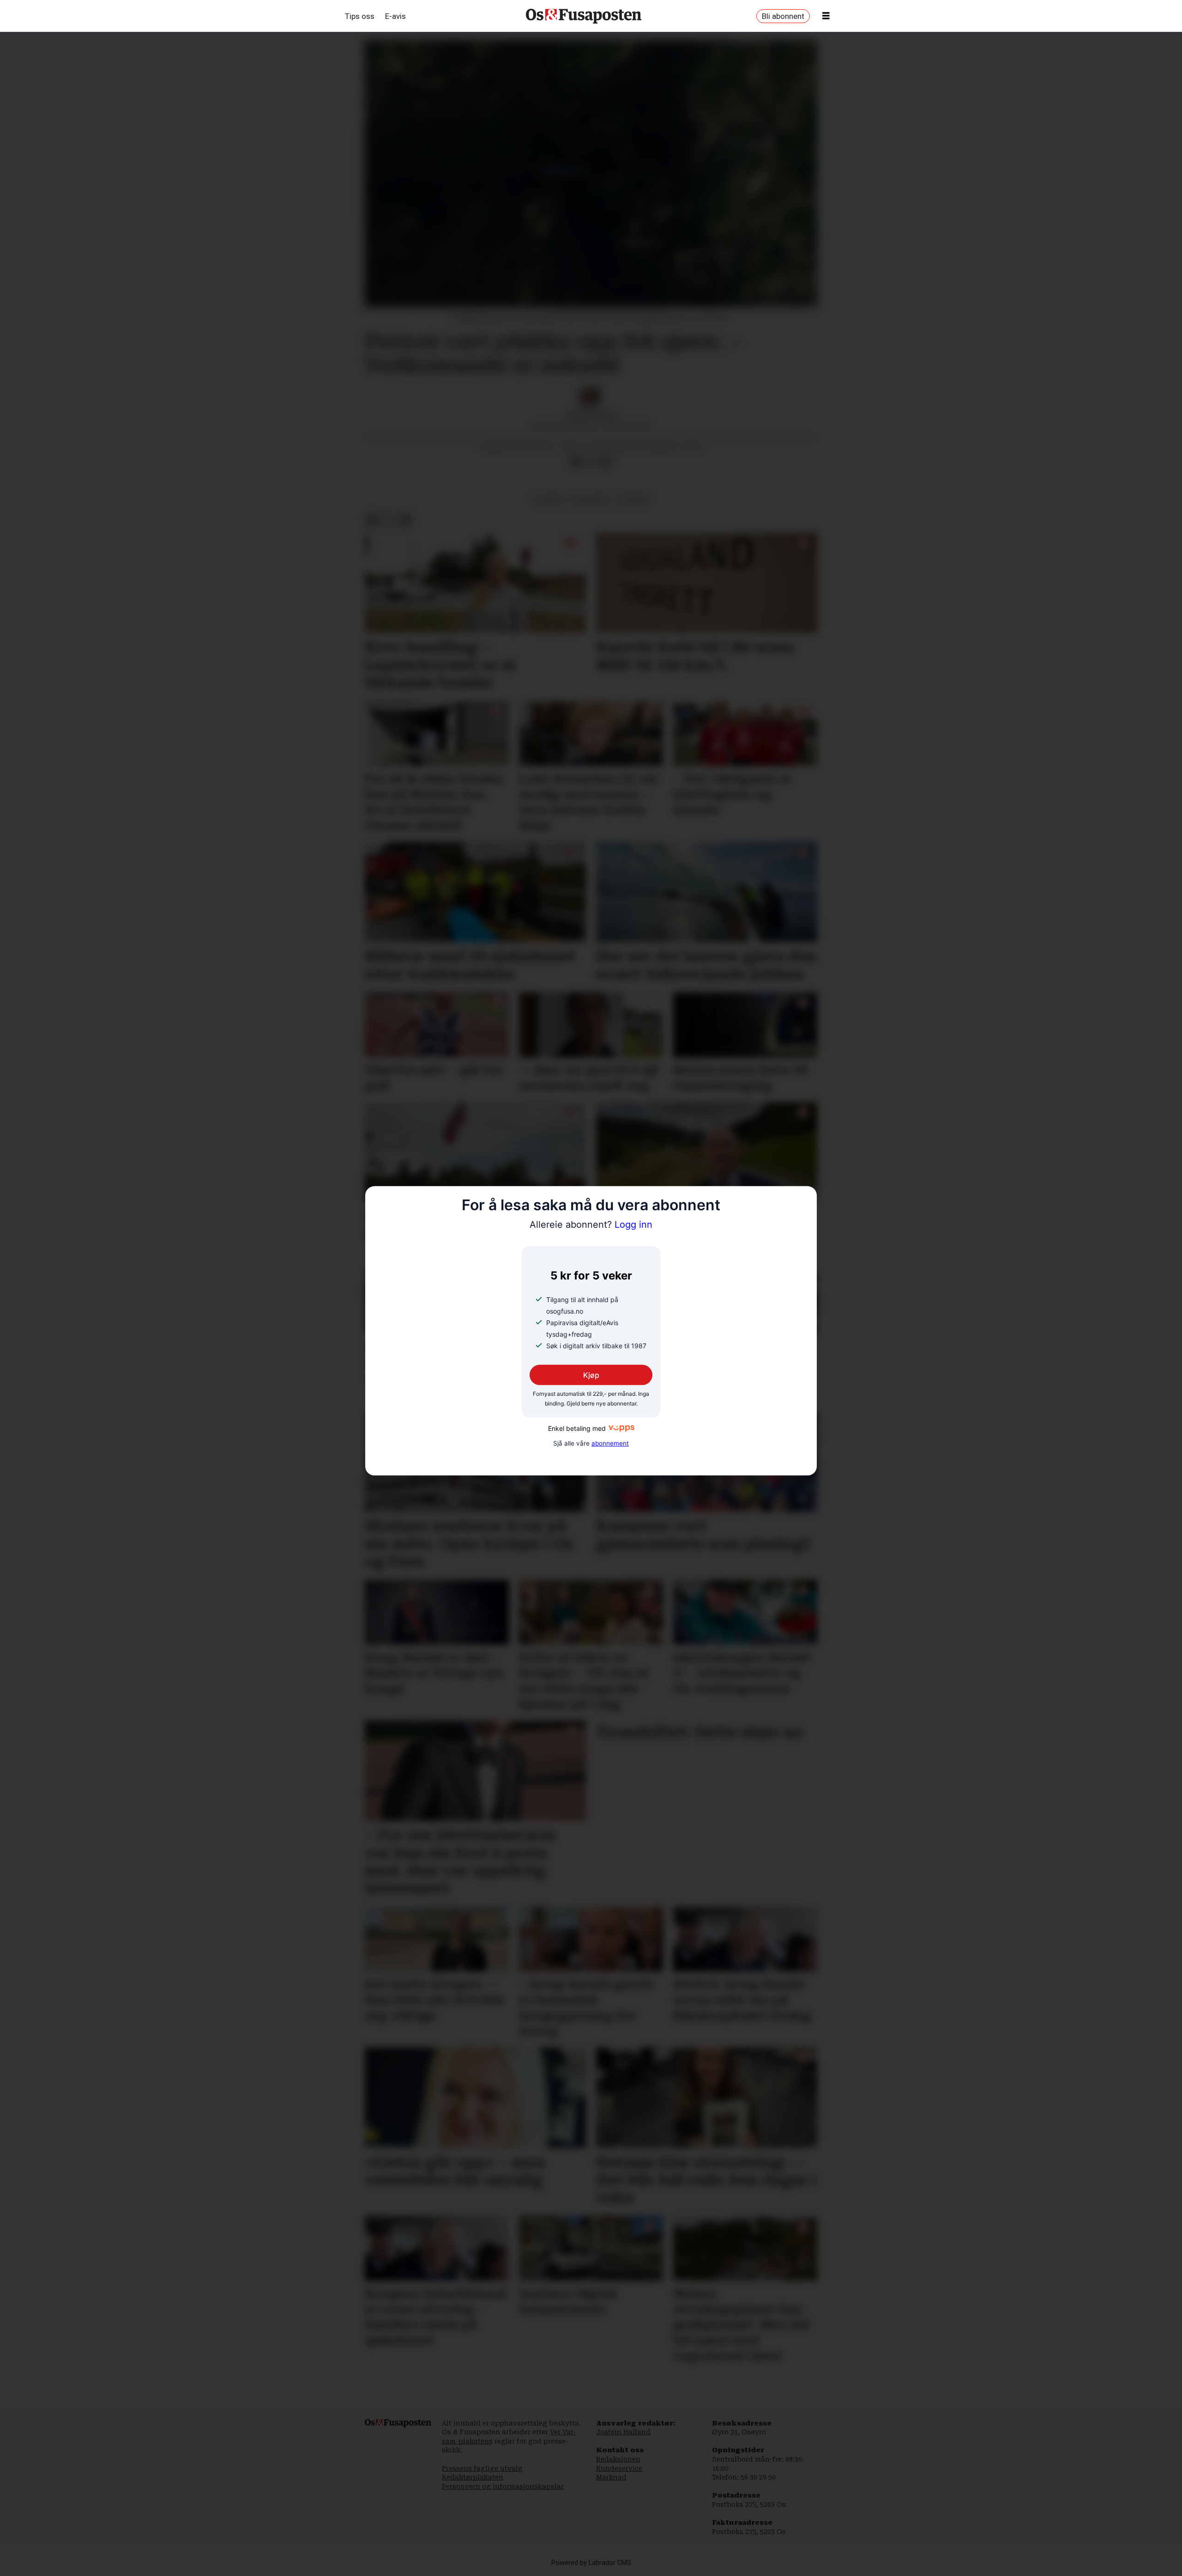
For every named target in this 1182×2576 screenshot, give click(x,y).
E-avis (395, 16)
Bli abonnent (783, 16)
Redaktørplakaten (473, 2477)
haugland (591, 499)
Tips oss (360, 16)
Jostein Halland (623, 2432)
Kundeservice (619, 2468)
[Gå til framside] (584, 16)
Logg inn (591, 1225)
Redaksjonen (618, 2459)
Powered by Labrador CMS (591, 2563)
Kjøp (591, 1375)
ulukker (548, 499)
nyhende (633, 499)
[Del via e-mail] (605, 462)
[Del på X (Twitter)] (591, 462)
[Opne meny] (826, 16)
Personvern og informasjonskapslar (503, 2486)
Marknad (611, 2477)
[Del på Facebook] (576, 462)
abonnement (610, 1443)
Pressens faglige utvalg (482, 2468)
